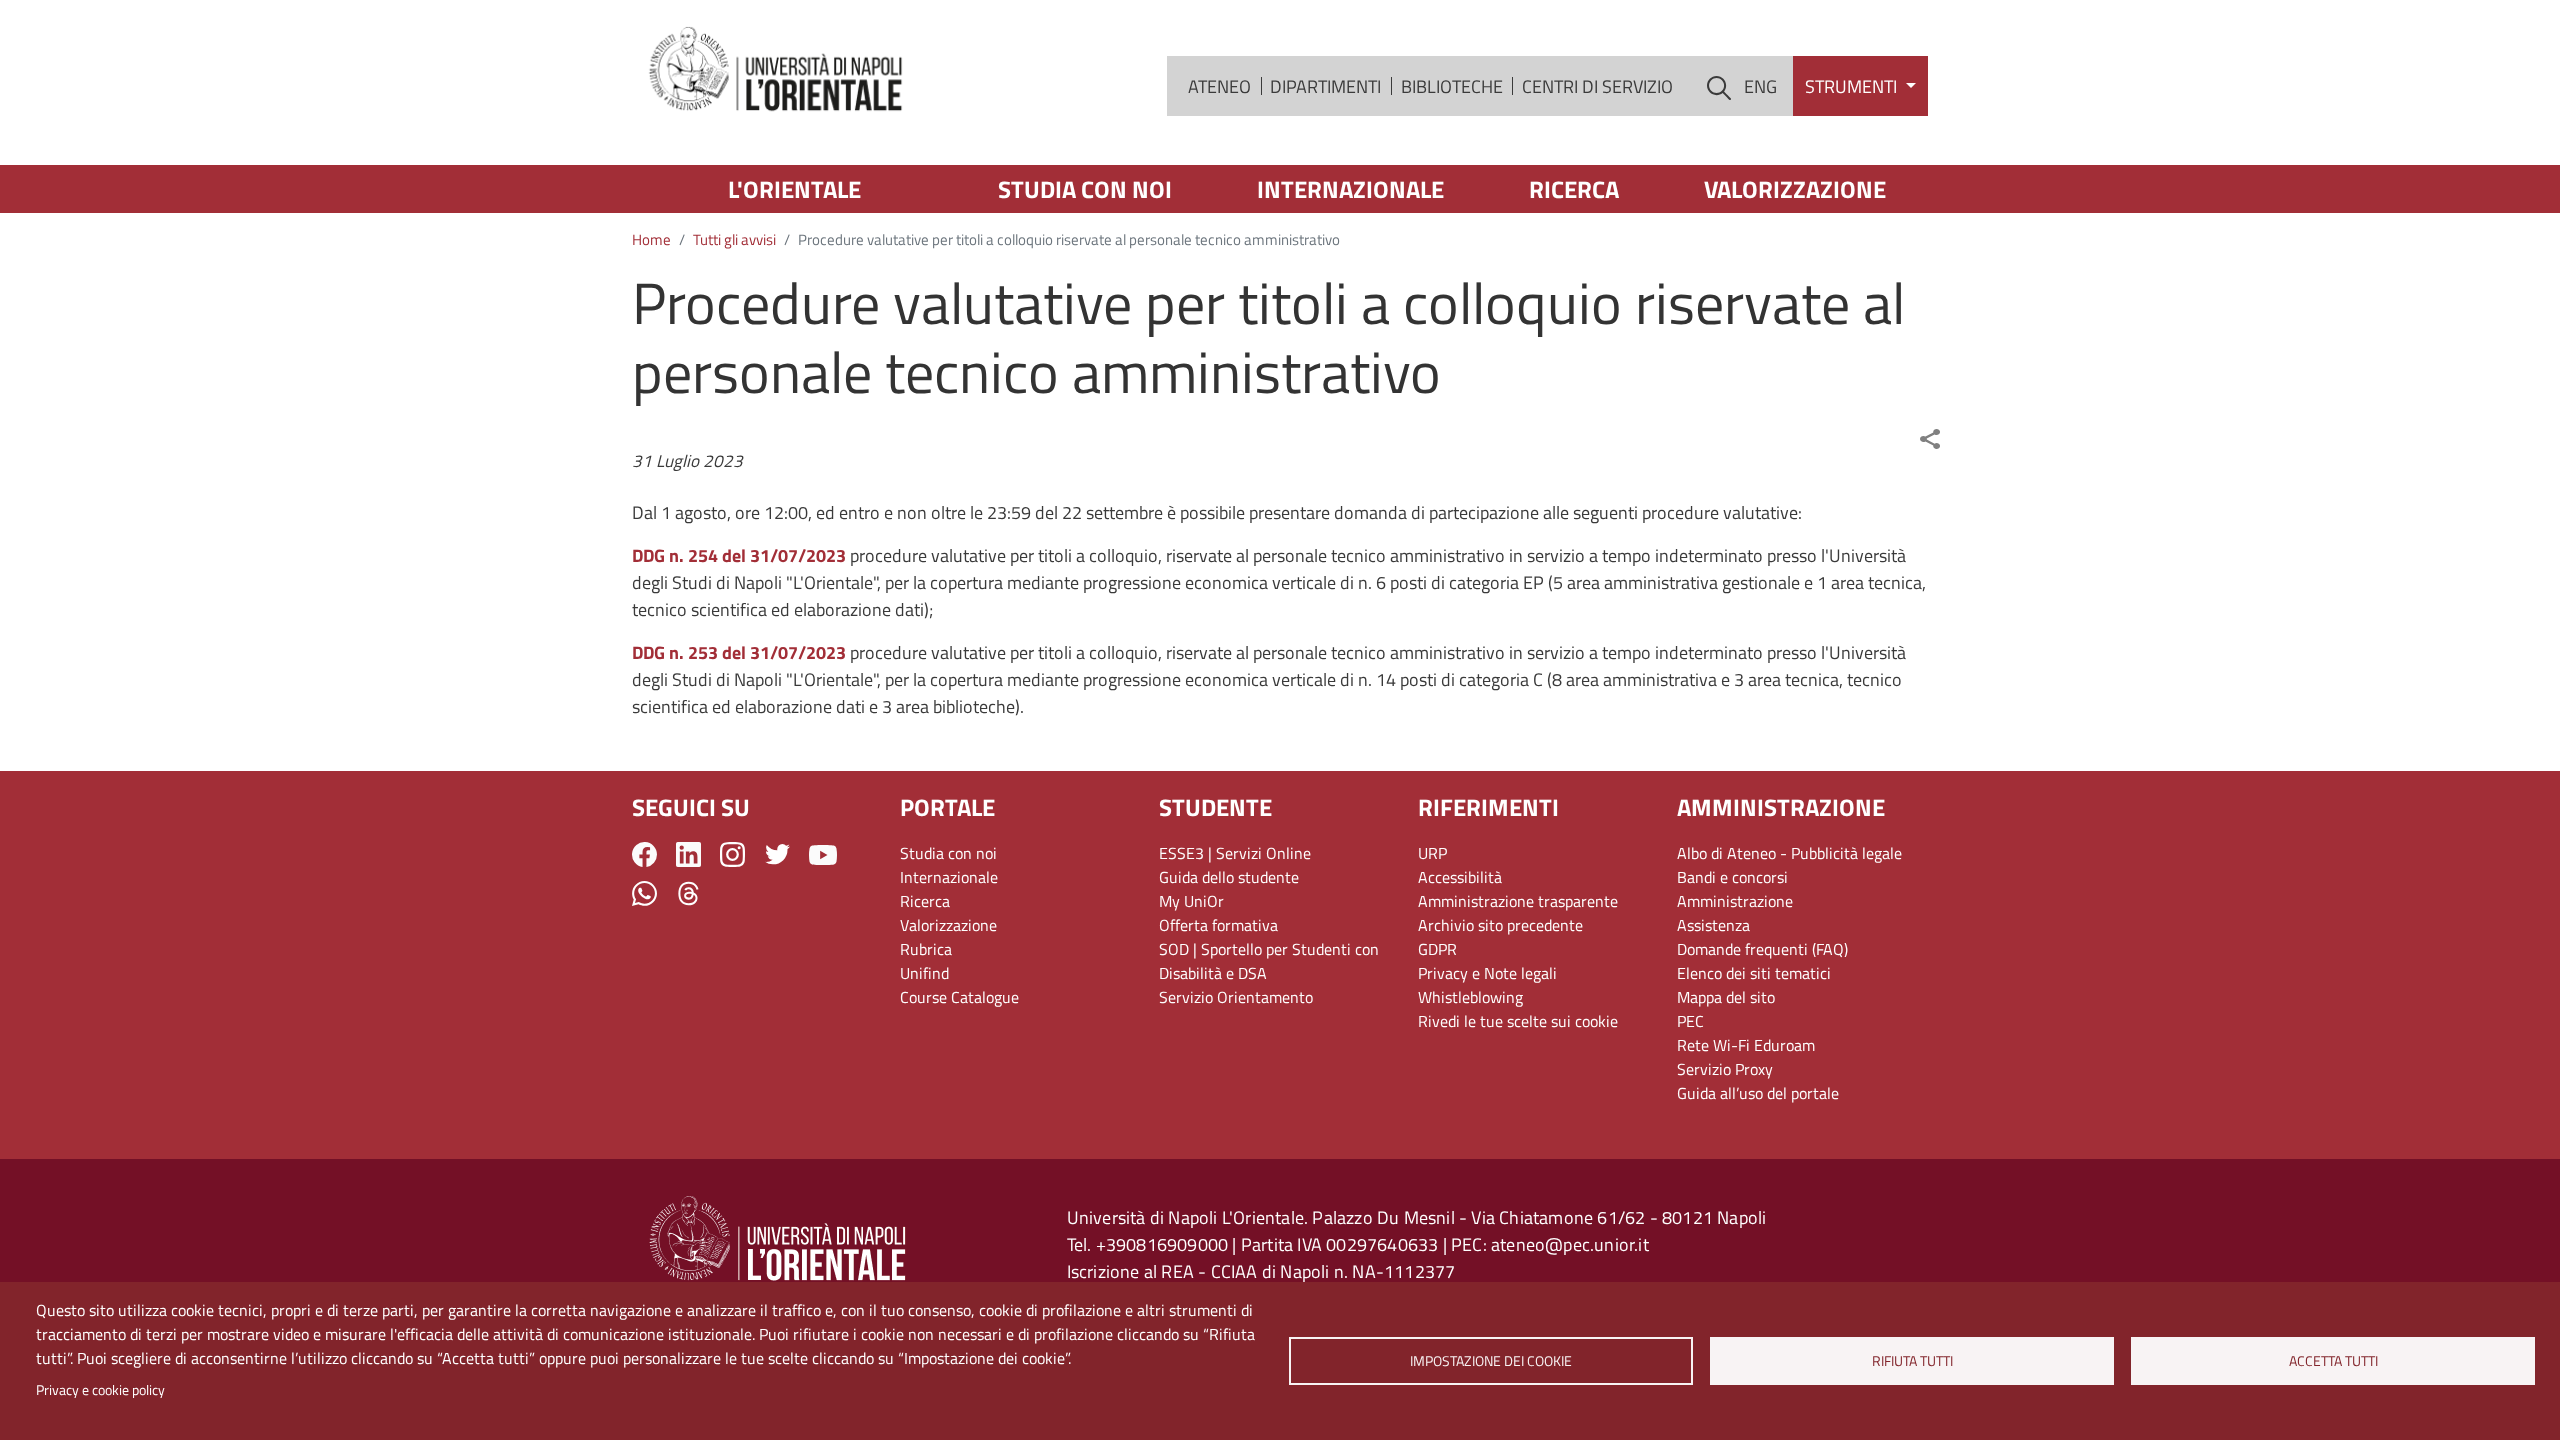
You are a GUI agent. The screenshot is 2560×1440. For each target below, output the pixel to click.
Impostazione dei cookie (1491, 1361)
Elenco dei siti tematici (1754, 973)
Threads (688, 893)
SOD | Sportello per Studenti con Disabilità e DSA (1269, 961)
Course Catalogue (959, 997)
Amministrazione (1735, 901)
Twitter (777, 854)
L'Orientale (794, 189)
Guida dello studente (1229, 877)
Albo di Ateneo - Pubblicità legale (1789, 853)
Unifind (924, 973)
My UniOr (1191, 901)
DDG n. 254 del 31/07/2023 (739, 555)
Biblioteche (1452, 86)
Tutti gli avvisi (734, 239)
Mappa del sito (1726, 997)
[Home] (777, 70)
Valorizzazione (1795, 189)
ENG (1760, 86)
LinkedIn (688, 854)
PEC (1690, 1021)
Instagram (732, 854)
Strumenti (1853, 86)
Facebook (644, 854)
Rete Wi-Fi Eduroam (1746, 1045)
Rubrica (926, 949)
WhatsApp (644, 893)
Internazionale (1350, 189)
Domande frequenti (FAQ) (1762, 949)
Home (651, 239)
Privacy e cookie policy (100, 1390)
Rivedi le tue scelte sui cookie (1518, 1021)
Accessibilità (1460, 877)
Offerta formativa (1218, 925)
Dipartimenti (1325, 86)
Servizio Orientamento (1236, 997)
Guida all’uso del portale (1758, 1093)
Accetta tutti (2333, 1361)
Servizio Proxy (1725, 1069)
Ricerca (1574, 189)
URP (1432, 853)
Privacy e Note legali (1487, 973)
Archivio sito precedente (1500, 925)
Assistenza (1713, 925)
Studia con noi (1085, 189)
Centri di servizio (1597, 86)
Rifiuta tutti (1912, 1361)
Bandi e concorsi (1732, 877)
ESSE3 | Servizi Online (1235, 853)
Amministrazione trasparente (1518, 901)
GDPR (1437, 949)
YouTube (823, 855)
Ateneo (1219, 86)
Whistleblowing (1470, 997)
